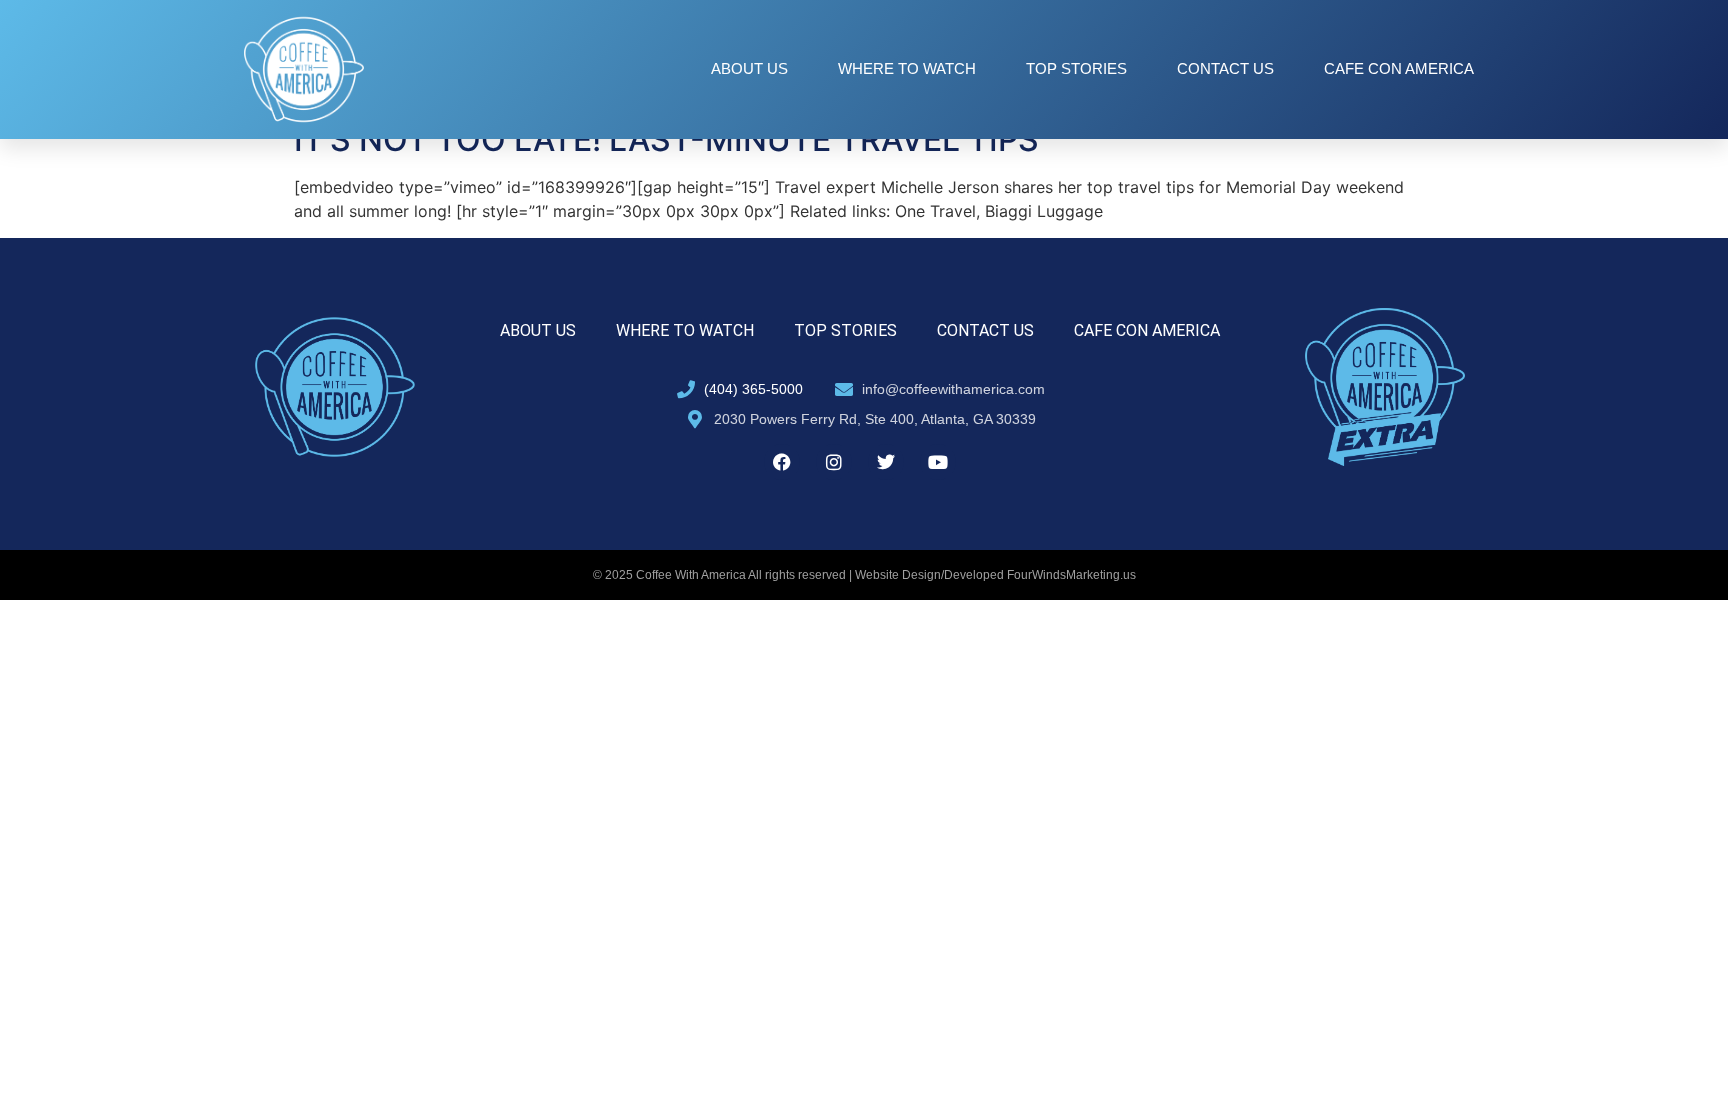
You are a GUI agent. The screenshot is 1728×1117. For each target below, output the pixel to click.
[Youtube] (938, 462)
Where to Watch (907, 68)
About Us (749, 68)
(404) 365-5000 (753, 389)
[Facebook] (782, 462)
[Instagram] (834, 462)
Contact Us (1225, 68)
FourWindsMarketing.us (1071, 575)
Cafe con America (1399, 68)
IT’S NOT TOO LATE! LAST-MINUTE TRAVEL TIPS (666, 139)
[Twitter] (886, 462)
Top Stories (1076, 68)
